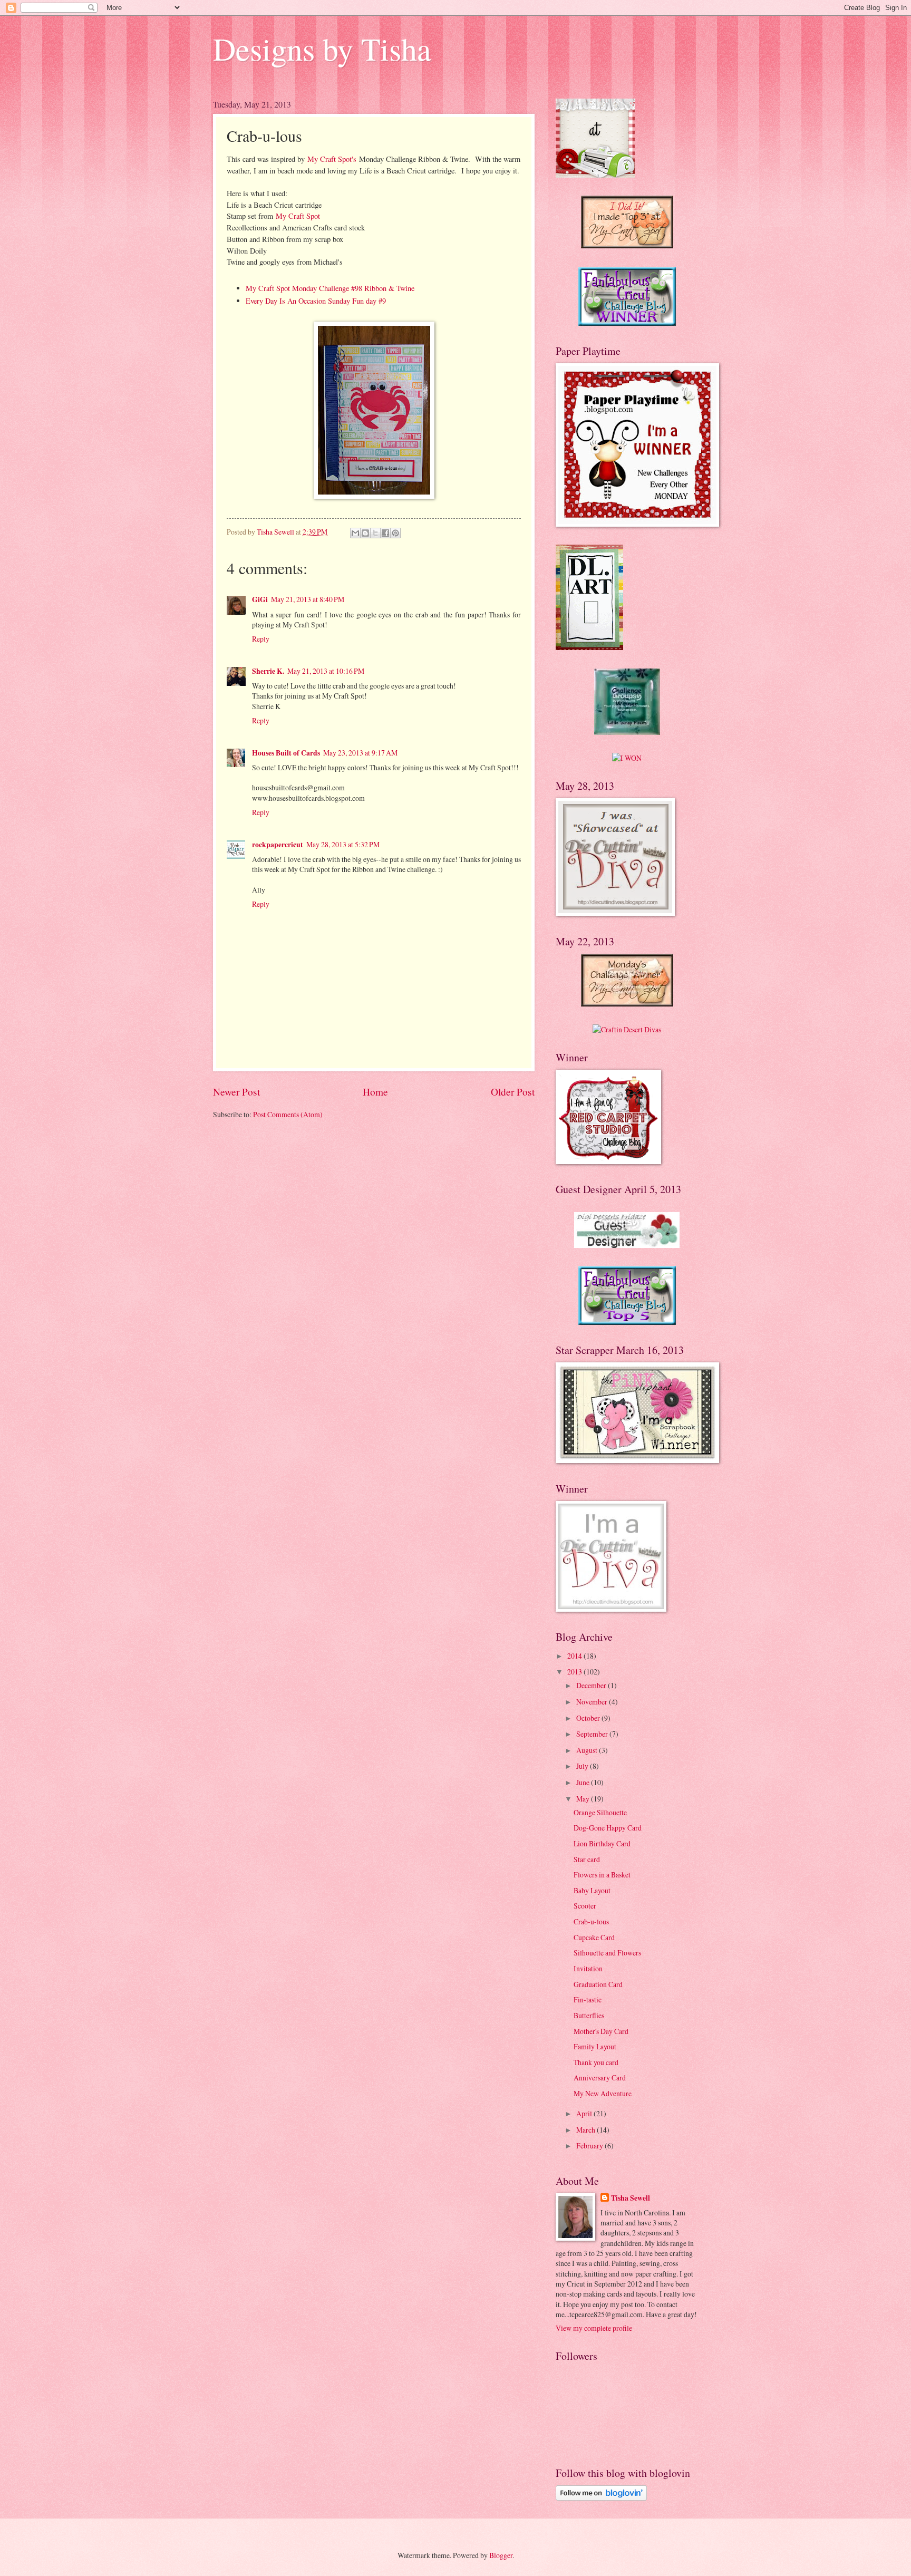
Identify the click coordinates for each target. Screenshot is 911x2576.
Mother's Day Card (601, 2031)
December (592, 1685)
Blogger (501, 2555)
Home (375, 1092)
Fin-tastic (588, 1999)
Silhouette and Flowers (607, 1953)
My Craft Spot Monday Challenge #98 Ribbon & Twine (330, 288)
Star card (587, 1859)
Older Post (513, 1092)
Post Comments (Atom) (288, 1114)
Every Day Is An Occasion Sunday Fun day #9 (316, 301)
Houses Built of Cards (286, 753)
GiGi (260, 599)
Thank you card (596, 2062)
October (589, 1718)
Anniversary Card (600, 2078)
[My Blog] (627, 1029)
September (593, 1734)
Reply (261, 639)
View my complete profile (594, 2328)
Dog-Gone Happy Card (608, 1828)
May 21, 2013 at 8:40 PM (308, 599)
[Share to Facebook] (385, 533)
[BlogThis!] (365, 533)
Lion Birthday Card (602, 1843)
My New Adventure (603, 2093)
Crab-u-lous (591, 1921)
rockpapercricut (278, 845)
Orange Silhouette (600, 1812)
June (584, 1782)
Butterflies (589, 2015)
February (590, 2146)
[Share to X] (375, 533)
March (587, 2130)
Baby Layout (592, 1890)
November (593, 1702)
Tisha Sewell (631, 2198)
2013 (575, 1672)
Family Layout (595, 2046)
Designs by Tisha (322, 49)
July (583, 1766)
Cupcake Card (594, 1937)
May (584, 1799)
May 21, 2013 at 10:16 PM (326, 671)
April (585, 2113)
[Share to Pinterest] (395, 533)
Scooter (585, 1906)
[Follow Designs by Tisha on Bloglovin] (601, 2498)
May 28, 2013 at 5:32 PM (343, 844)
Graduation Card (598, 1984)
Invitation (588, 1968)
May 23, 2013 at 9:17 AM (360, 753)
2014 (575, 1656)
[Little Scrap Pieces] (627, 732)
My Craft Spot (298, 216)
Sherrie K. (268, 671)
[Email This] (355, 533)
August (588, 1750)
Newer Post (236, 1092)
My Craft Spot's (332, 159)
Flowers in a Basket (602, 1875)
